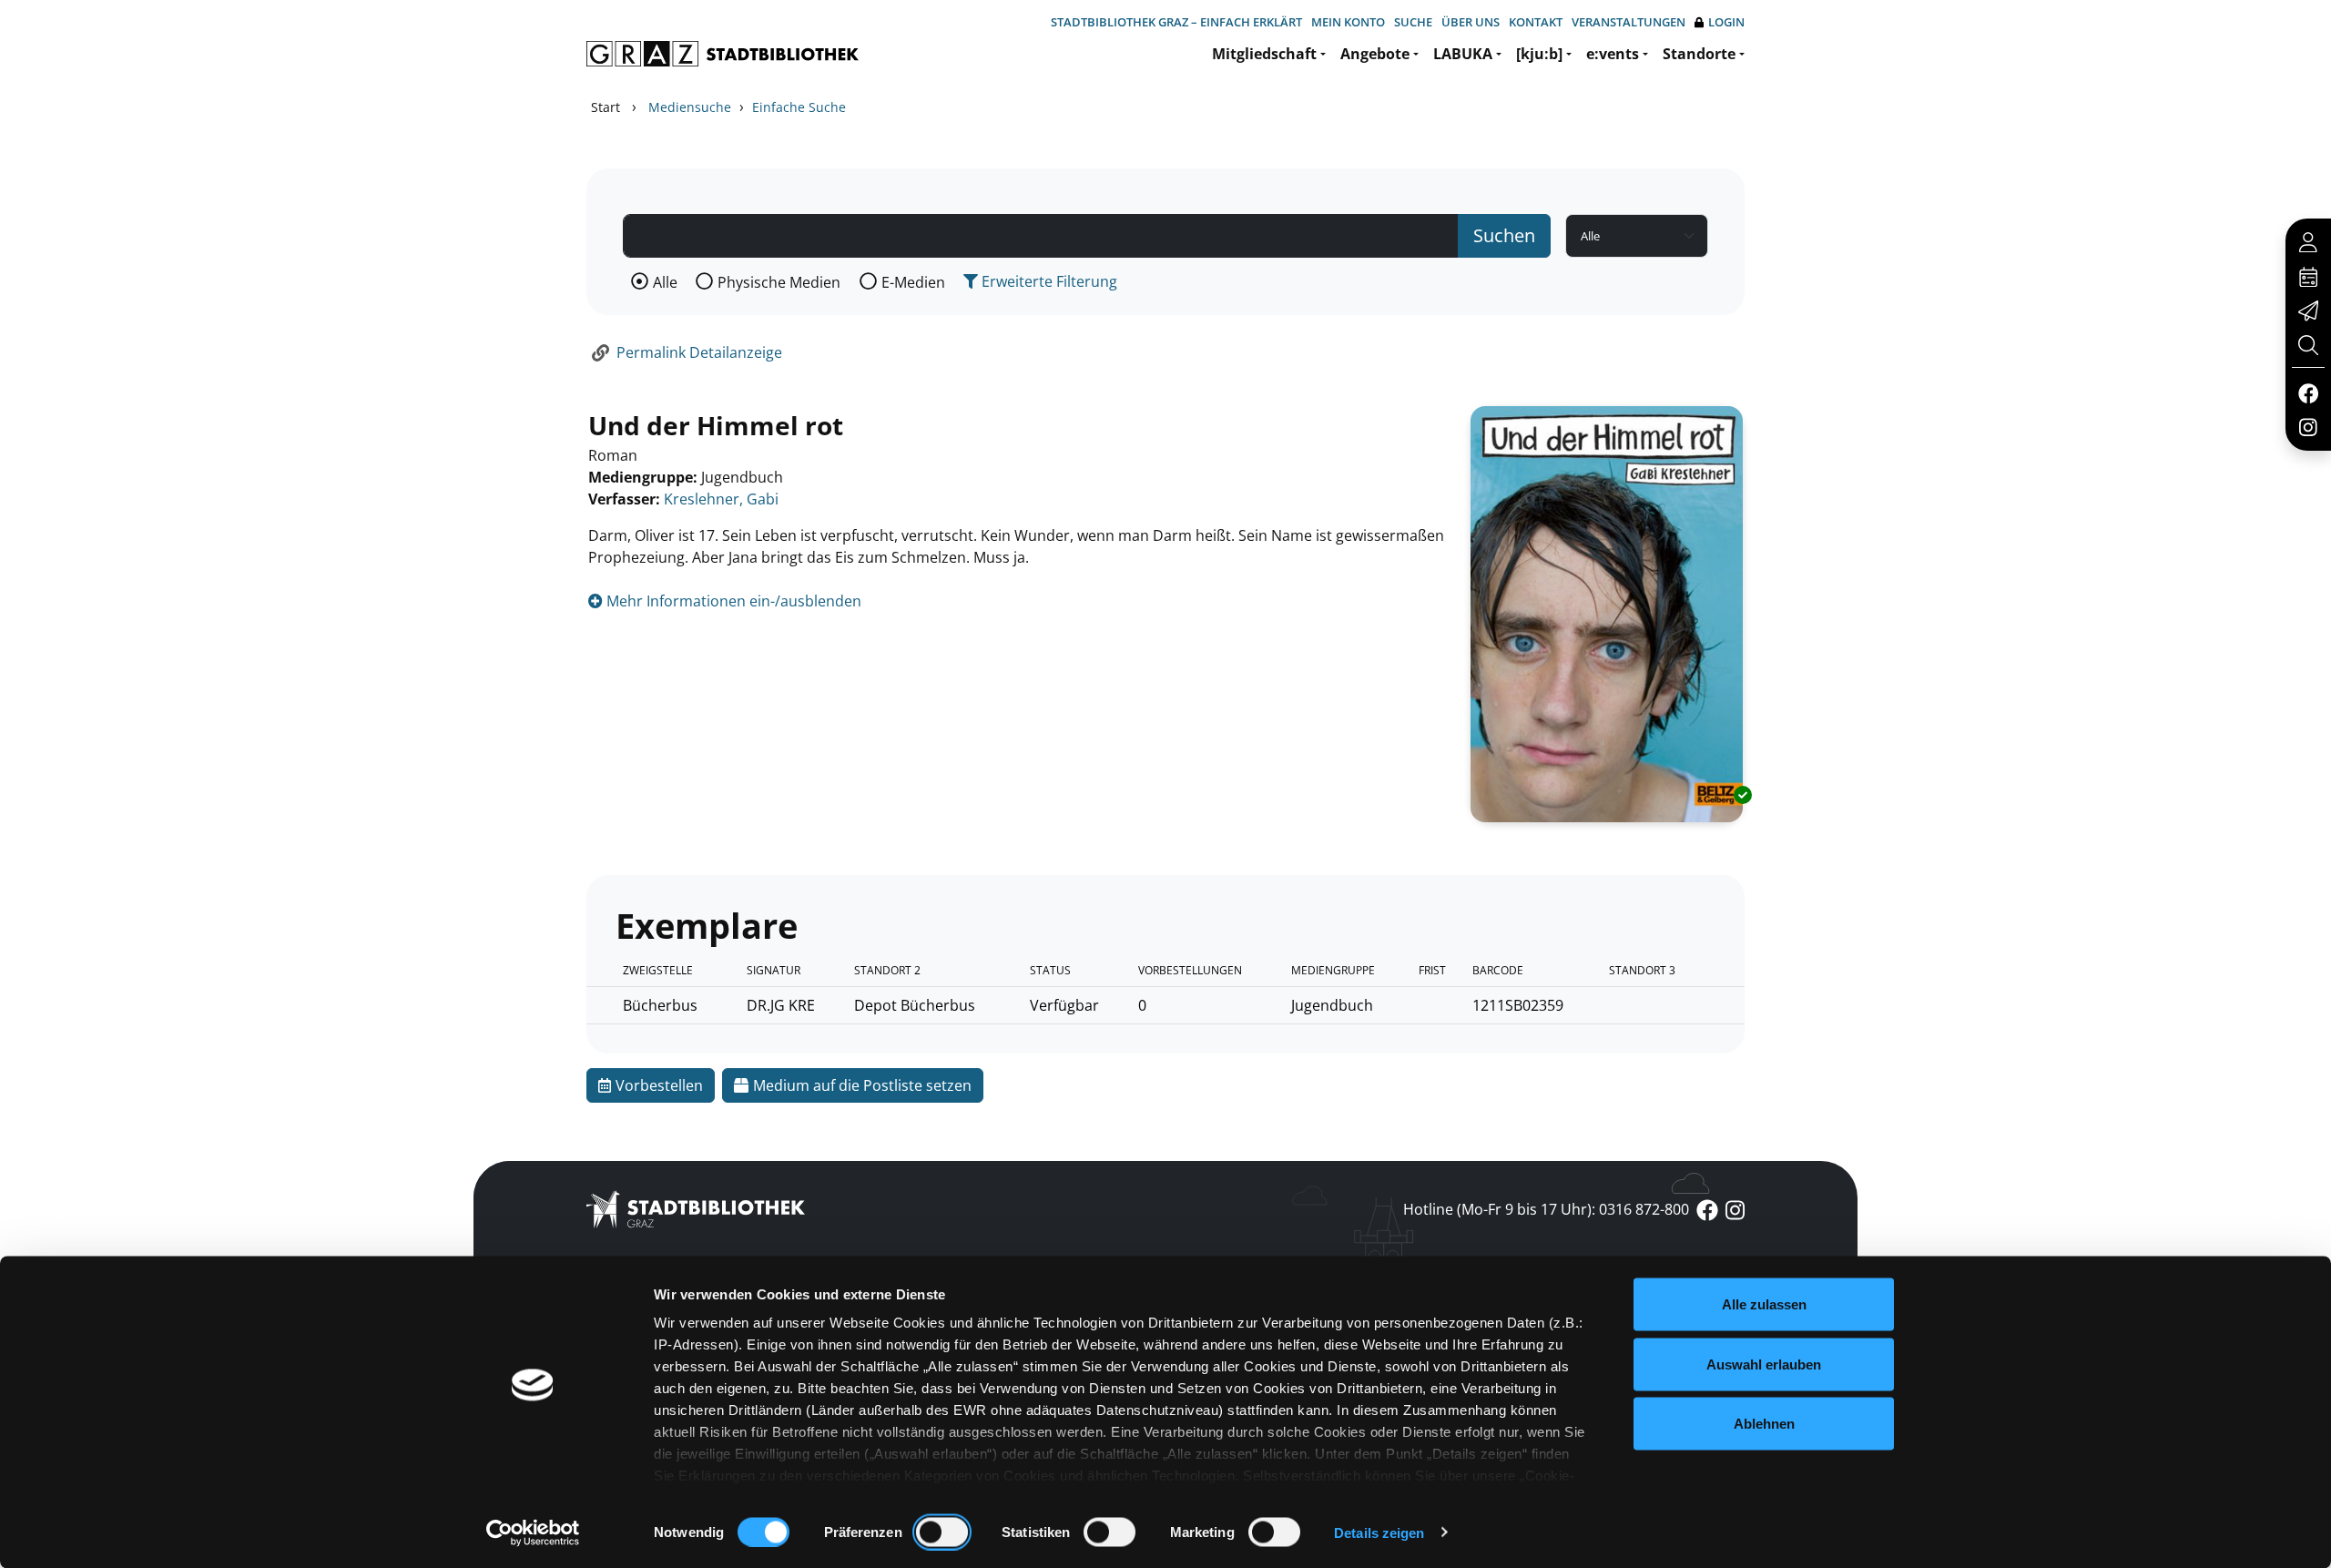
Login (1726, 22)
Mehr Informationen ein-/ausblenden (732, 601)
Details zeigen (1379, 1532)
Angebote (1375, 54)
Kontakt (1536, 22)
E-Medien (913, 282)
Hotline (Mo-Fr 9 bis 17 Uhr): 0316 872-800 (1546, 1209)
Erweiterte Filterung (1048, 281)
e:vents (1613, 54)
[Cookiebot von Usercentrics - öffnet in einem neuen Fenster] (533, 1532)
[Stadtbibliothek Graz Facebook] (2308, 392)
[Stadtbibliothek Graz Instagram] (2308, 426)
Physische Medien (779, 282)
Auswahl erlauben (1764, 1364)
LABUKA (1463, 54)
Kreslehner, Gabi (721, 499)
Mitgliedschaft (1264, 54)
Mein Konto (1348, 22)
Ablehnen (1764, 1424)
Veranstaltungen (1629, 22)
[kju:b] (1539, 54)
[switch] (942, 1532)
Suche (1413, 22)
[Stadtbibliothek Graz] (723, 54)
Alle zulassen (1764, 1304)
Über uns (1471, 22)
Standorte (1699, 54)
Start (606, 107)
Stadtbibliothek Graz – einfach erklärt (1176, 22)
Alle (665, 282)
